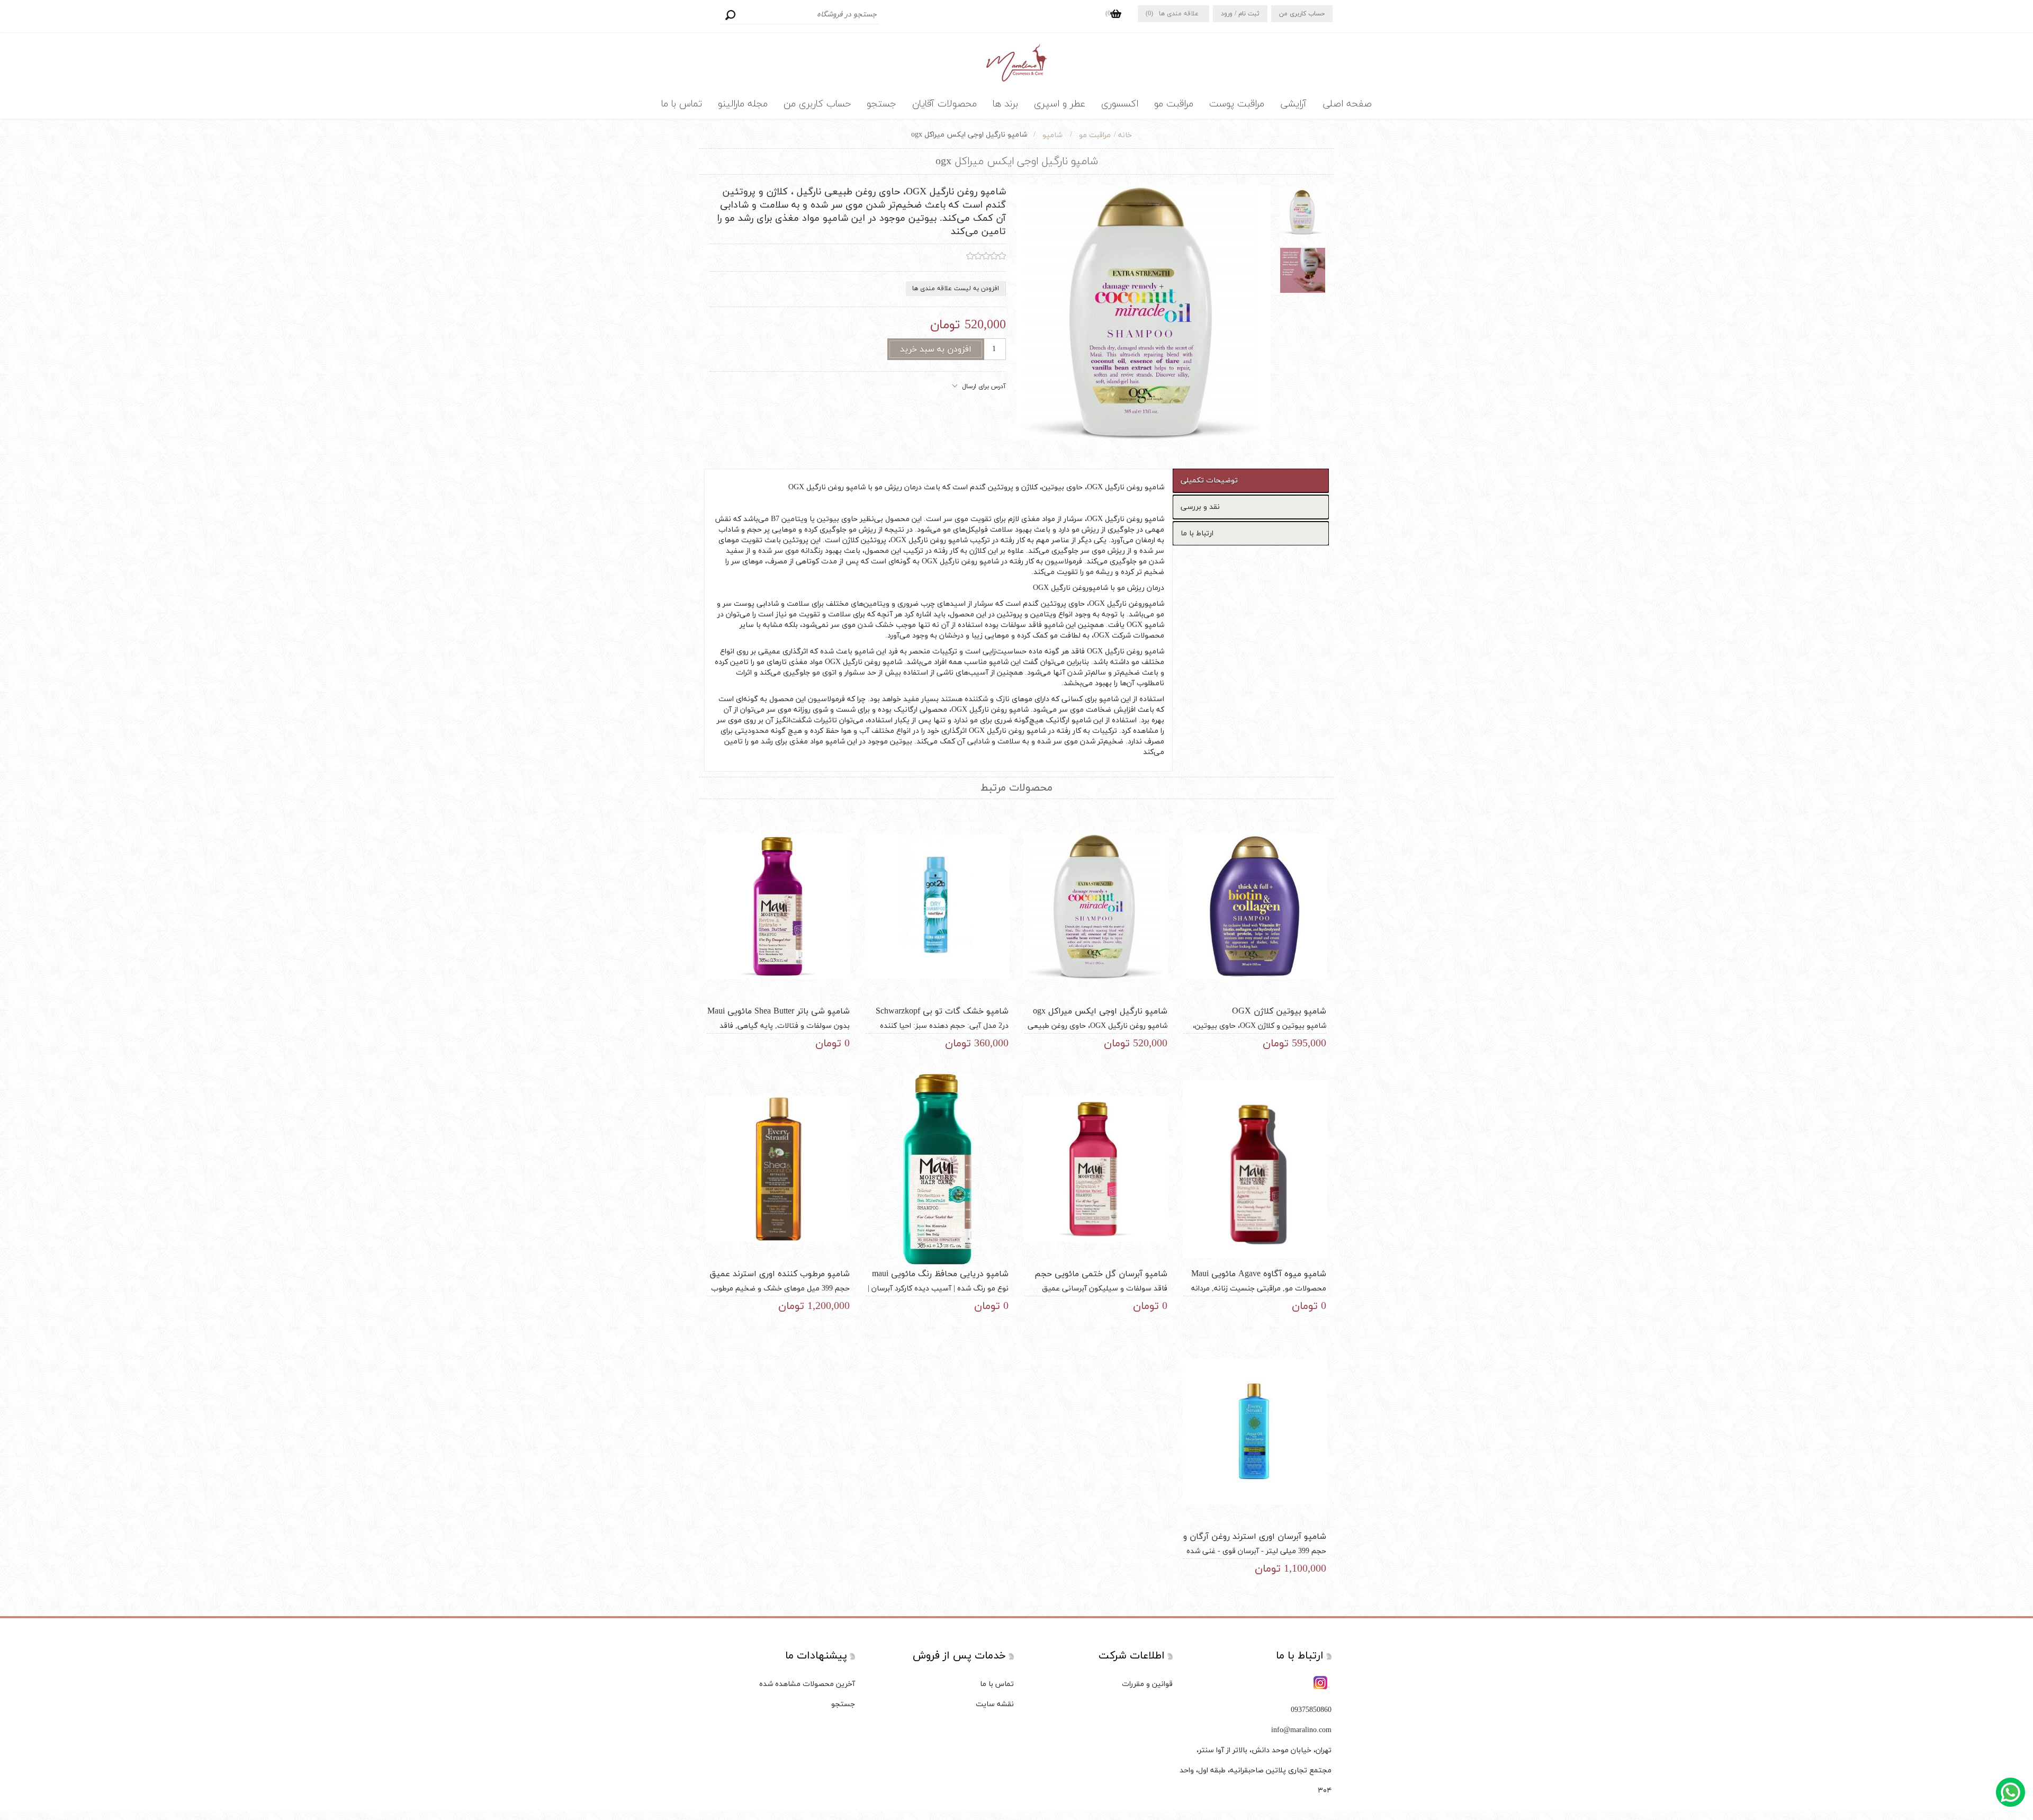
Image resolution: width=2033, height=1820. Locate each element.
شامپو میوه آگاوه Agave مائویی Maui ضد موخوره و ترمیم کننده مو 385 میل (1259, 1280)
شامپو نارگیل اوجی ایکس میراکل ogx (1100, 1011)
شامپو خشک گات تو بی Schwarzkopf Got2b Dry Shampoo (942, 1017)
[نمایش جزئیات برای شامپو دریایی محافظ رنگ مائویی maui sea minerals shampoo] (937, 1169)
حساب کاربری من (1302, 14)
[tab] (1251, 481)
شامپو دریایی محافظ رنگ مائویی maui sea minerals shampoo (940, 1280)
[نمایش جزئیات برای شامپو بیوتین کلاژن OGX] (1255, 906)
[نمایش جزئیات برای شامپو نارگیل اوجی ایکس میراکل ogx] (1096, 906)
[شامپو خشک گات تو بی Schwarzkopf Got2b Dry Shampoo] (937, 906)
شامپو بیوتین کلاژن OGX (1279, 1011)
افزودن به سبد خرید (936, 349)
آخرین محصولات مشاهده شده (807, 1684)
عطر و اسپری (1060, 104)
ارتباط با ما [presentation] (1197, 534)
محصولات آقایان (944, 104)
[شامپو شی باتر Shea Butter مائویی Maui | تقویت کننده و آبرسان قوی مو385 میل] (778, 906)
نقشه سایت (995, 1704)
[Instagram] (1321, 1683)
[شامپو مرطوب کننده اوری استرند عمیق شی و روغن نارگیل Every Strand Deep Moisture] (778, 1169)
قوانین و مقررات (1147, 1684)
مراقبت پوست (1237, 104)
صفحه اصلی (1347, 104)
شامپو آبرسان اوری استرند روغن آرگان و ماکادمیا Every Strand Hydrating (1255, 1543)
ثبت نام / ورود (1240, 14)
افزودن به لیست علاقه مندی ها (956, 289)
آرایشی (1293, 104)
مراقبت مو (1174, 104)
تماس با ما (682, 104)
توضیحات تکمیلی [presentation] (1209, 481)
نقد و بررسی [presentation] (1200, 507)
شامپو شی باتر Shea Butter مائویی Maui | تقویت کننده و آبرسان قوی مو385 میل (779, 1017)
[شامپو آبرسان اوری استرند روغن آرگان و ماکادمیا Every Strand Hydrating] (1255, 1432)
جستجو (730, 15)
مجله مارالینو (743, 104)
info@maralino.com (1301, 1730)
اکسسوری (1120, 104)
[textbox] (800, 15)
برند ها (1005, 104)
